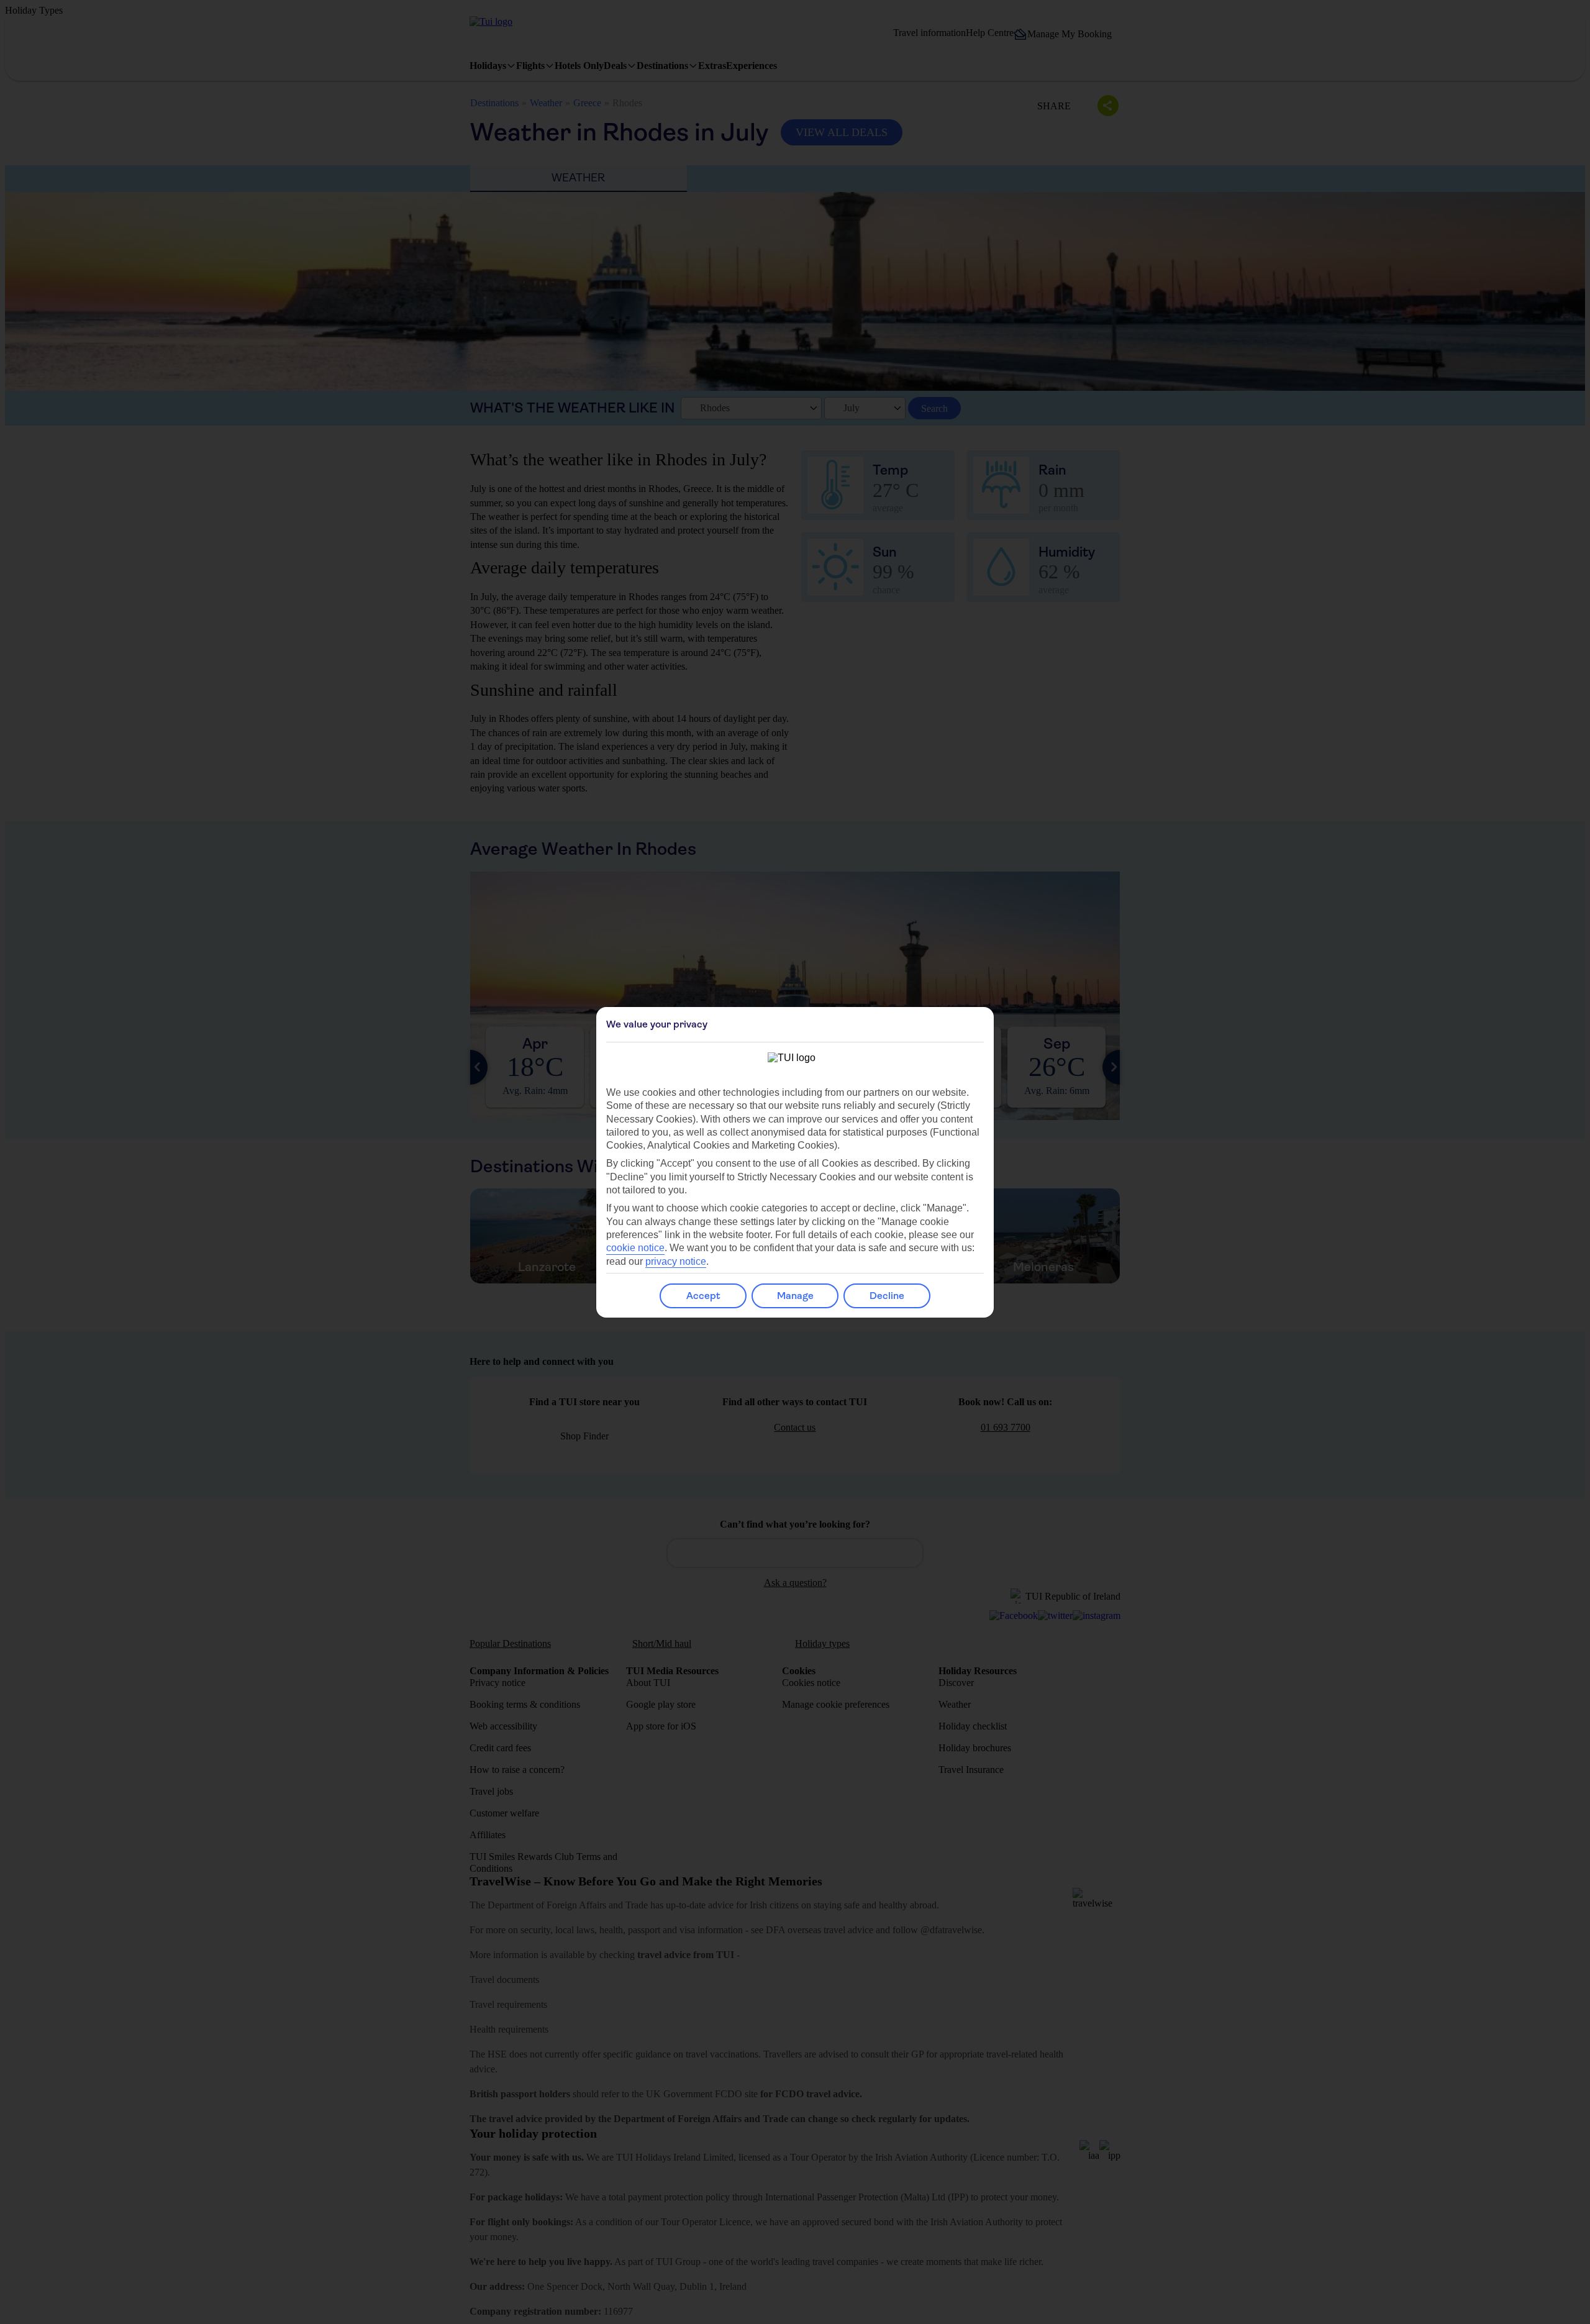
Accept (703, 1296)
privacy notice (676, 1261)
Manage (795, 1296)
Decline (887, 1296)
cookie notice (635, 1248)
